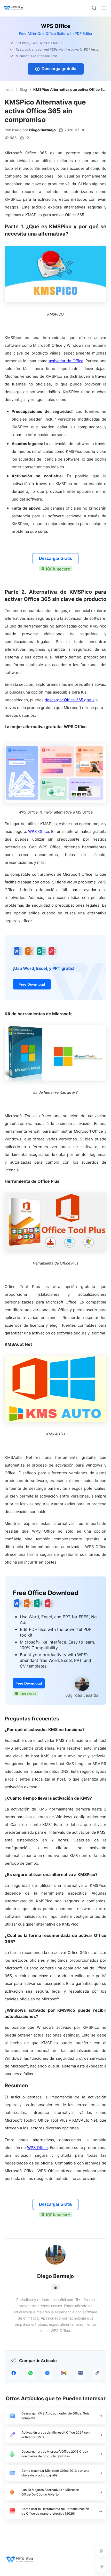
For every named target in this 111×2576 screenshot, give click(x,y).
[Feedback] (102, 2551)
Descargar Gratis (55, 558)
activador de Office (66, 361)
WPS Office (39, 831)
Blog (23, 89)
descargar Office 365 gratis (70, 700)
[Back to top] (102, 2567)
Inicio (9, 89)
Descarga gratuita (59, 69)
